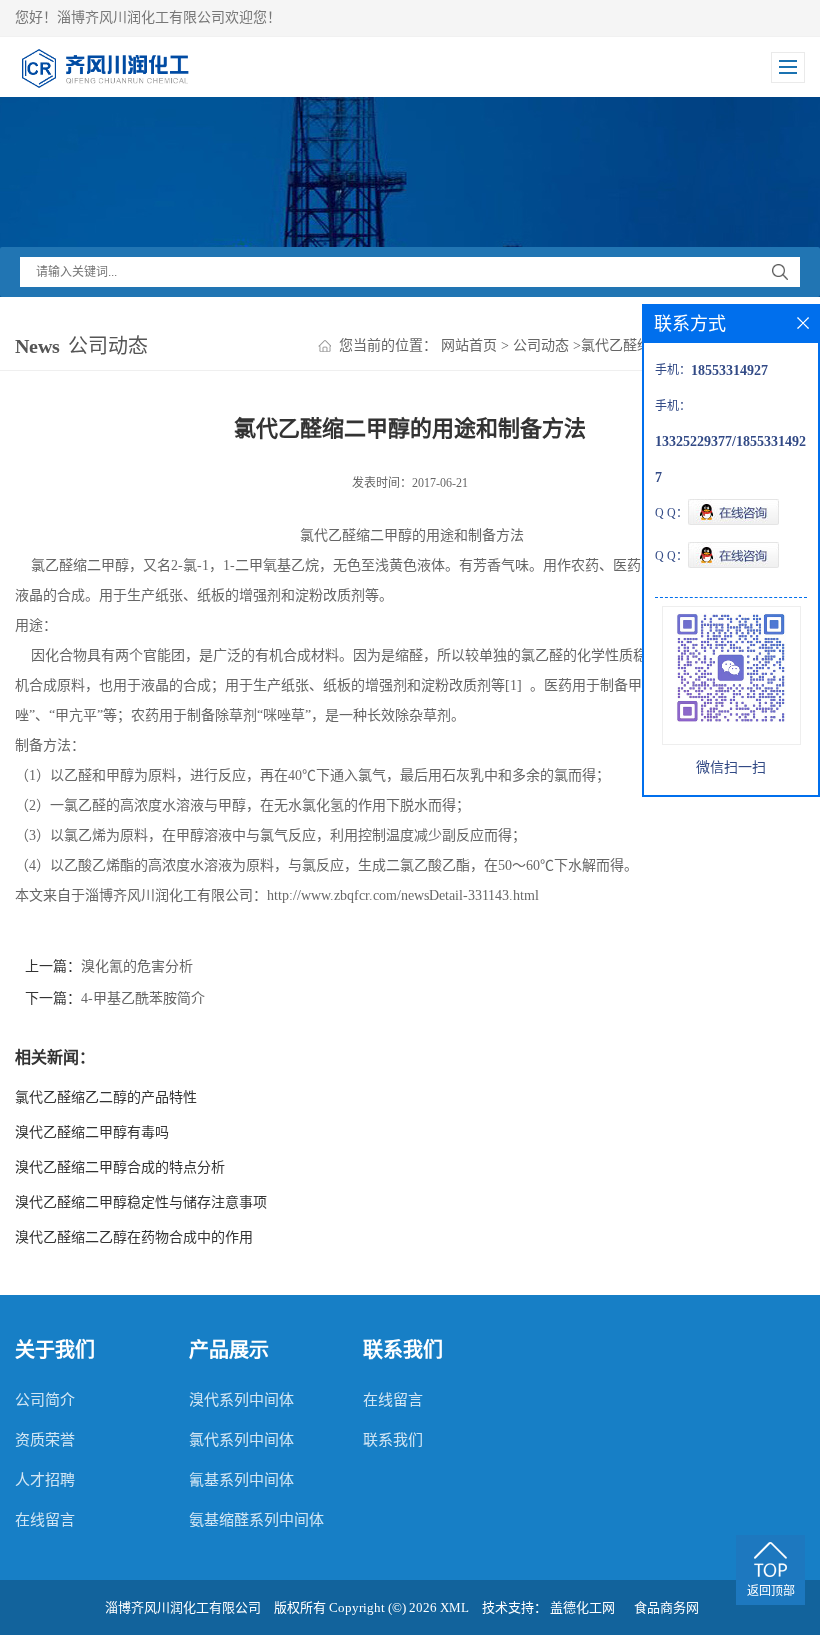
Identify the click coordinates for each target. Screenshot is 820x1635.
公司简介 (45, 1400)
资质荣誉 (45, 1440)
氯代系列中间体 (241, 1440)
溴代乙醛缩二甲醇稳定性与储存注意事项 (141, 1202)
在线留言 (45, 1520)
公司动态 (541, 345)
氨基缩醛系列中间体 (256, 1520)
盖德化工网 (582, 1607)
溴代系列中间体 (241, 1400)
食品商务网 (666, 1607)
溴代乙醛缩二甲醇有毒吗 (92, 1132)
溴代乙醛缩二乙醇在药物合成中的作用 (134, 1237)
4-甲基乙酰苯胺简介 (143, 998)
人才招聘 (45, 1480)
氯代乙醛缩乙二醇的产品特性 (106, 1097)
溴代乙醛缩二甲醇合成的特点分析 (120, 1167)
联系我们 (393, 1440)
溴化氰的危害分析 (137, 966)
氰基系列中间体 (241, 1480)
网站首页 (469, 345)
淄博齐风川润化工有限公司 (183, 1607)
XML (454, 1607)
